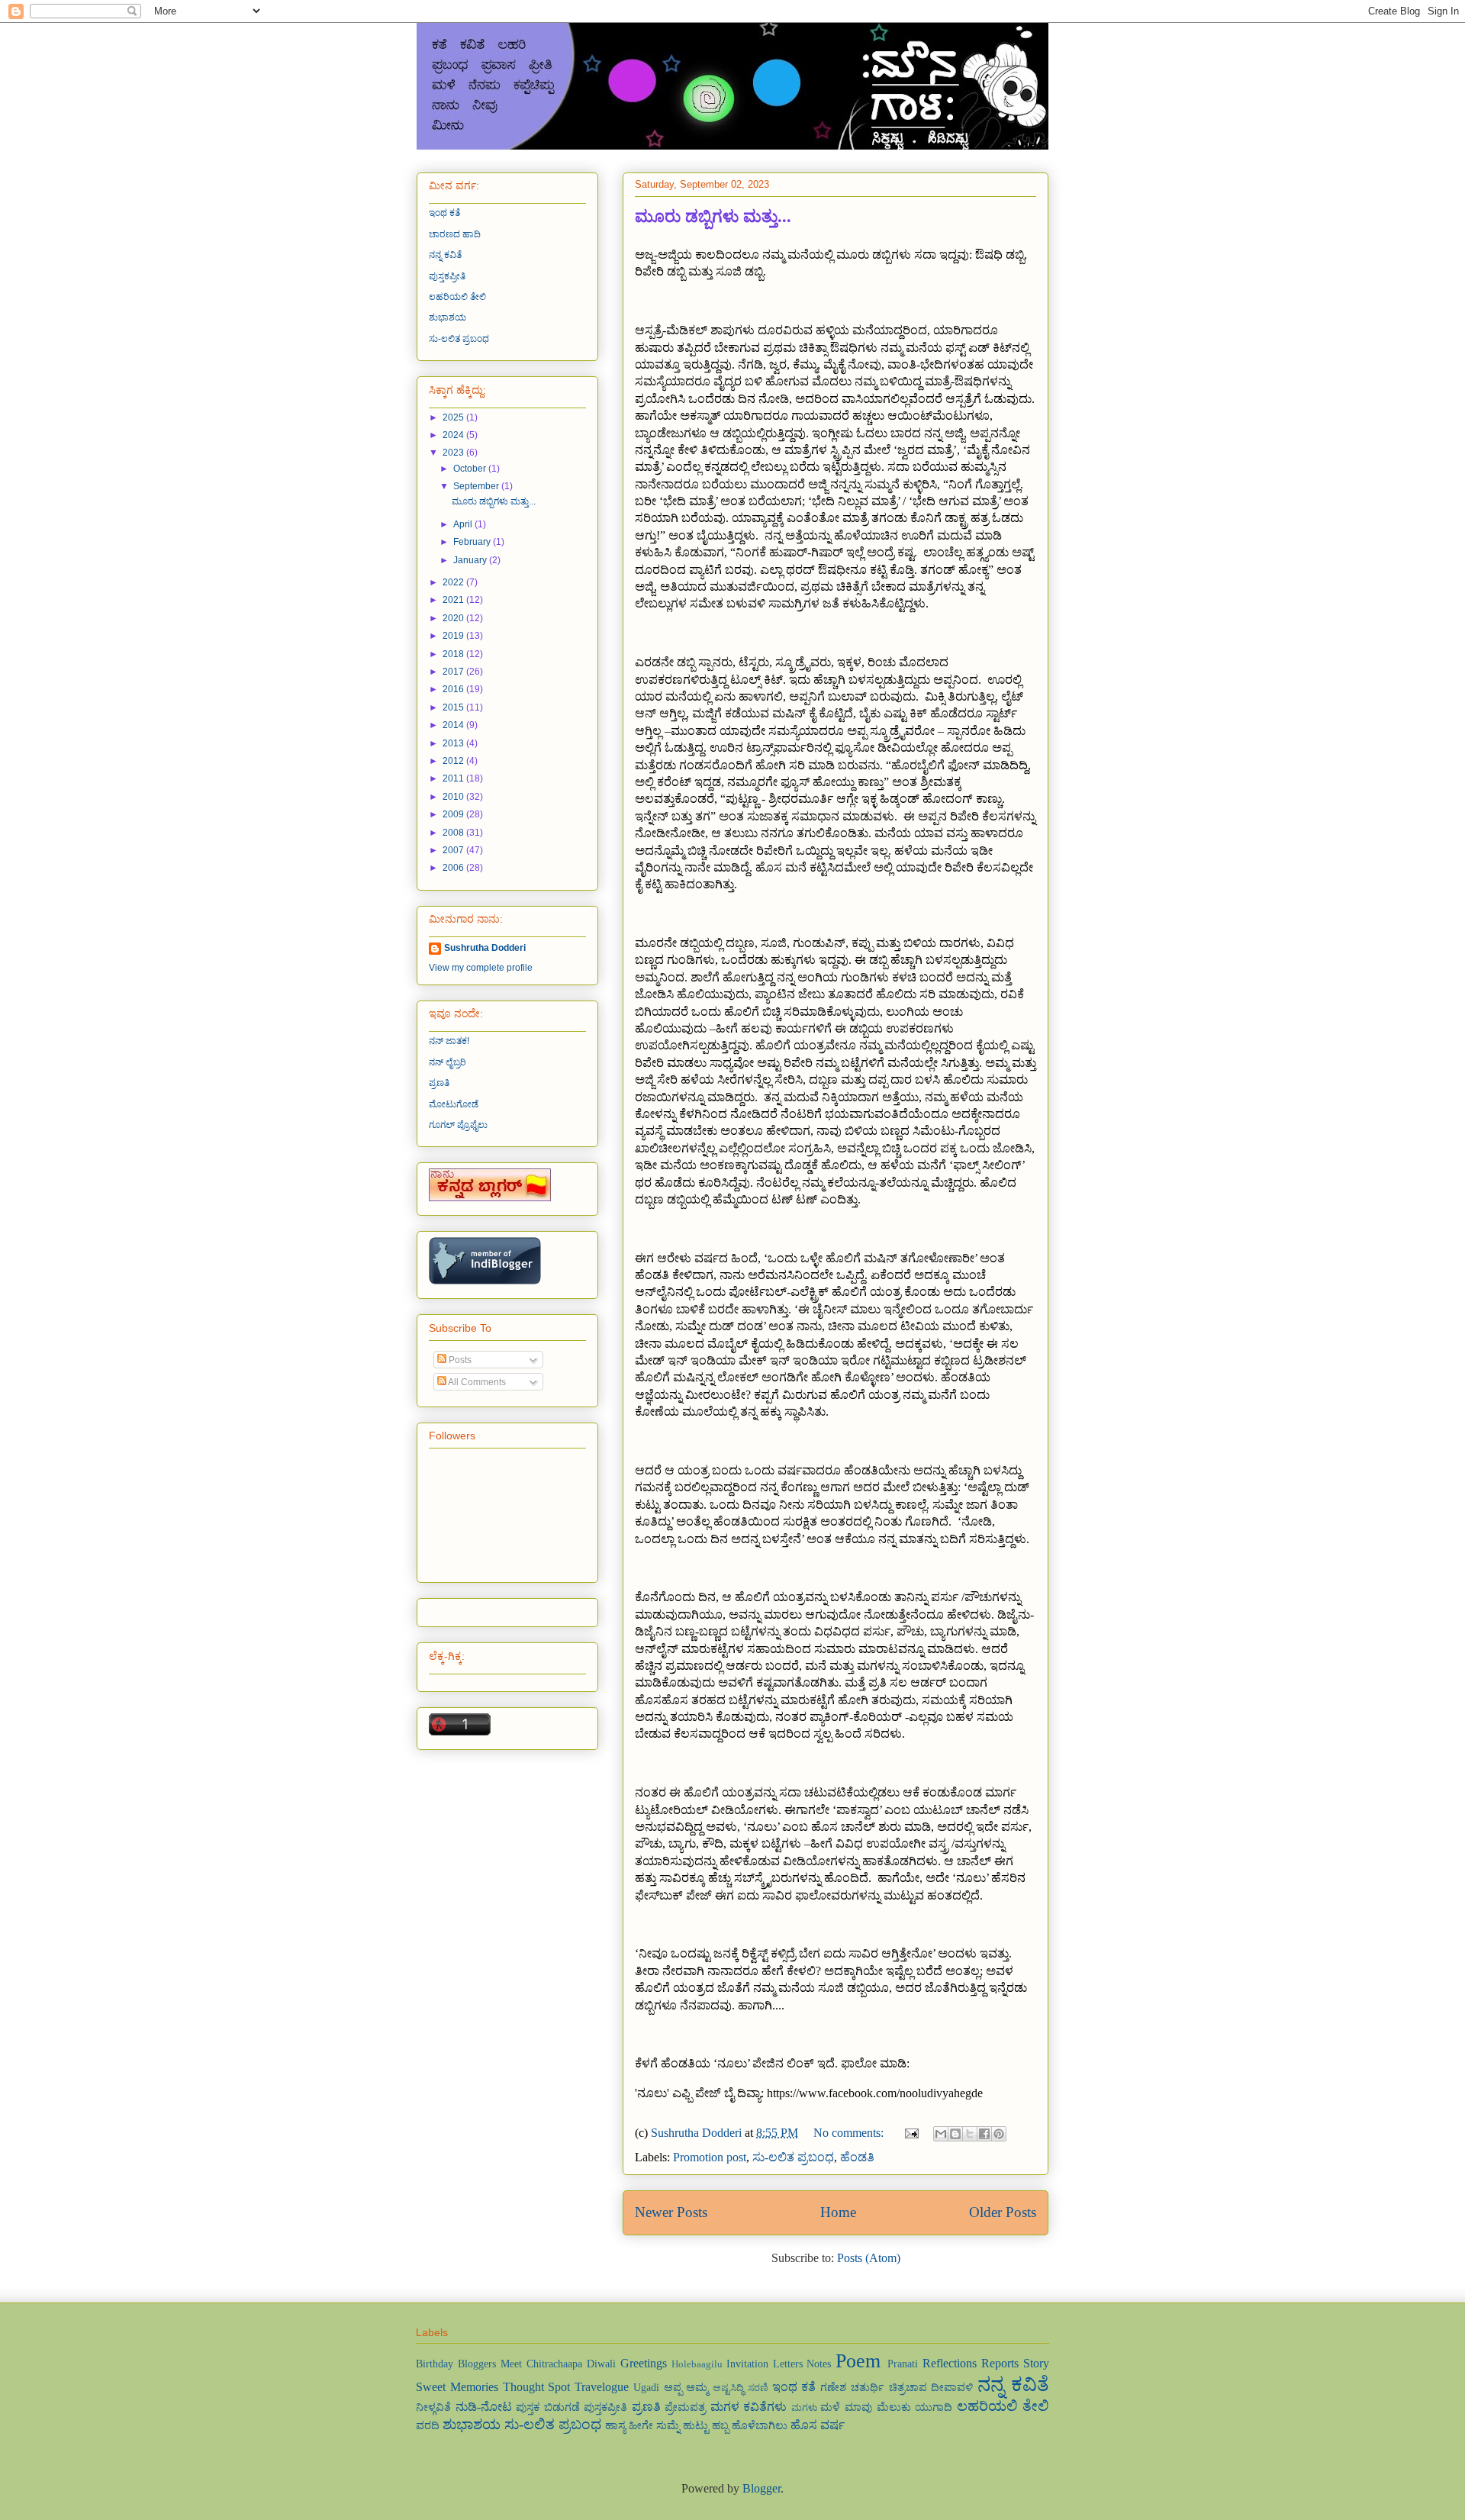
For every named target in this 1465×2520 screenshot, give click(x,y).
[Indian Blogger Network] (485, 1281)
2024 (454, 435)
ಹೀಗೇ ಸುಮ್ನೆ (654, 2425)
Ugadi (646, 2387)
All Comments (476, 1382)
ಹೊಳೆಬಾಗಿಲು (760, 2425)
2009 (454, 814)
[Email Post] (910, 2133)
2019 (454, 636)
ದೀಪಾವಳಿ (952, 2387)
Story (1036, 2363)
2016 (454, 689)
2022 (454, 582)
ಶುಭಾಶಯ (448, 317)
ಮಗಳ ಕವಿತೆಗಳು (749, 2407)
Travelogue (602, 2387)
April (464, 524)
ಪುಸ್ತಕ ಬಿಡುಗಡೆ (548, 2407)
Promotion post (710, 2157)
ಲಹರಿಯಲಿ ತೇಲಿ (457, 297)
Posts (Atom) (869, 2258)
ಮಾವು (858, 2407)
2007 (454, 850)
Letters (788, 2364)
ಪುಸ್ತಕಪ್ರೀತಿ (447, 276)
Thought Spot (537, 2387)
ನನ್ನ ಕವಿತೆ (445, 255)
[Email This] (941, 2134)
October (471, 469)
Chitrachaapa (554, 2364)
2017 (454, 672)
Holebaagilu (697, 2364)
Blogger (761, 2488)
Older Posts (1003, 2212)
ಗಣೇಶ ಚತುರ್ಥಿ (852, 2387)
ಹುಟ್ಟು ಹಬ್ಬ (706, 2425)
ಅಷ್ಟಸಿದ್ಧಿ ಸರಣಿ (741, 2388)
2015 (454, 707)
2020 (454, 618)
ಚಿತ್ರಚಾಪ (908, 2387)
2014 (454, 725)
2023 (454, 453)
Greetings (644, 2363)
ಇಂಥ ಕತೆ (444, 213)
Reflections (950, 2363)
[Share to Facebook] (984, 2134)
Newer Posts (671, 2212)
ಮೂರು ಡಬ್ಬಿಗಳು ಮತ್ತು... (713, 216)
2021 (454, 600)
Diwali (601, 2364)
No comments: (850, 2133)
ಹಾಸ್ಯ (615, 2425)
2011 (454, 778)
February (473, 542)
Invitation (747, 2364)
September (477, 486)
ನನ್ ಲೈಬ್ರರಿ (448, 1062)
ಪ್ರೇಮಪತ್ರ (685, 2407)
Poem (858, 2361)
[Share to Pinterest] (999, 2134)
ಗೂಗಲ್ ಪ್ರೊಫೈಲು (458, 1125)
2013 (454, 743)
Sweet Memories (457, 2387)
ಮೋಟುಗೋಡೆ (454, 1104)
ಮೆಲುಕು (894, 2407)
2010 (454, 797)
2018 (454, 654)
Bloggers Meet (490, 2364)
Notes (819, 2364)
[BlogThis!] (955, 2134)
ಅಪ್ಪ (673, 2387)
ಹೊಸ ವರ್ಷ (818, 2425)
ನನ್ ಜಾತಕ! (449, 1041)
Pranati (903, 2364)
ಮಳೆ (830, 2407)
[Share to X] (970, 2134)
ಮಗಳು (804, 2408)
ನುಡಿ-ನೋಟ (484, 2407)
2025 (454, 417)
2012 (454, 761)
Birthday (435, 2364)
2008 (454, 833)
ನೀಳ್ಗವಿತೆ (433, 2407)
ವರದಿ (428, 2425)
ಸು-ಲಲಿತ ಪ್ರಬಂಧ (793, 2157)
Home (838, 2212)
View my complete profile (481, 968)
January (471, 560)
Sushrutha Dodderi (485, 948)
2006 (454, 868)
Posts (459, 1360)
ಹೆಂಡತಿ (857, 2157)
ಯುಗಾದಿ (934, 2407)
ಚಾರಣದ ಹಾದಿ (455, 234)
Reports (1000, 2363)
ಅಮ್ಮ (697, 2387)
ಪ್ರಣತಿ (439, 1083)
